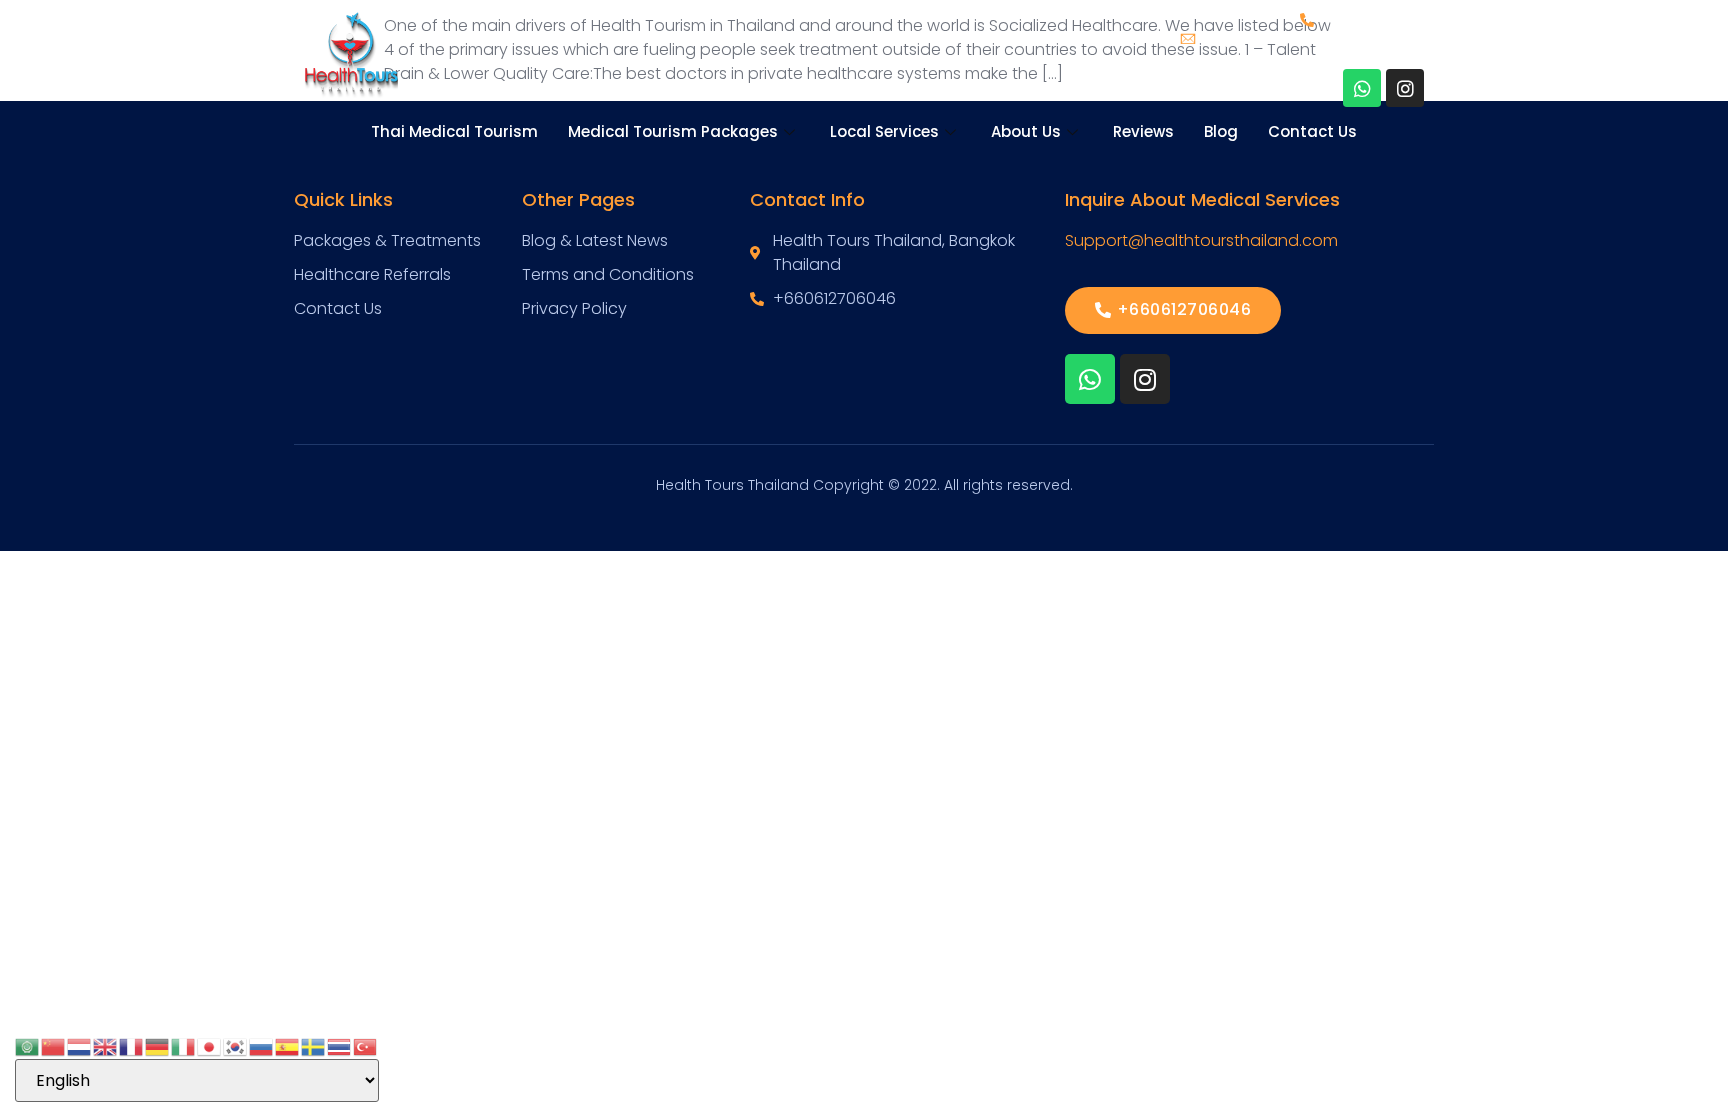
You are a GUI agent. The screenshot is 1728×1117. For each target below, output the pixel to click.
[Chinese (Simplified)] (54, 1045)
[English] (106, 1045)
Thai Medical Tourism (454, 131)
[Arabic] (28, 1045)
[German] (158, 1045)
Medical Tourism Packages (673, 131)
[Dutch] (80, 1045)
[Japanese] (210, 1045)
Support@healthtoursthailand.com (1201, 240)
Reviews (1143, 131)
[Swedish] (314, 1045)
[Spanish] (288, 1045)
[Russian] (262, 1045)
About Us (1026, 131)
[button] (1173, 310)
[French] (132, 1045)
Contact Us (1312, 131)
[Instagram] (1405, 88)
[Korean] (236, 1045)
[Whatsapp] (1362, 88)
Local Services (884, 131)
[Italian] (184, 1045)
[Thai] (340, 1045)
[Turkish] (366, 1045)
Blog (1221, 131)
